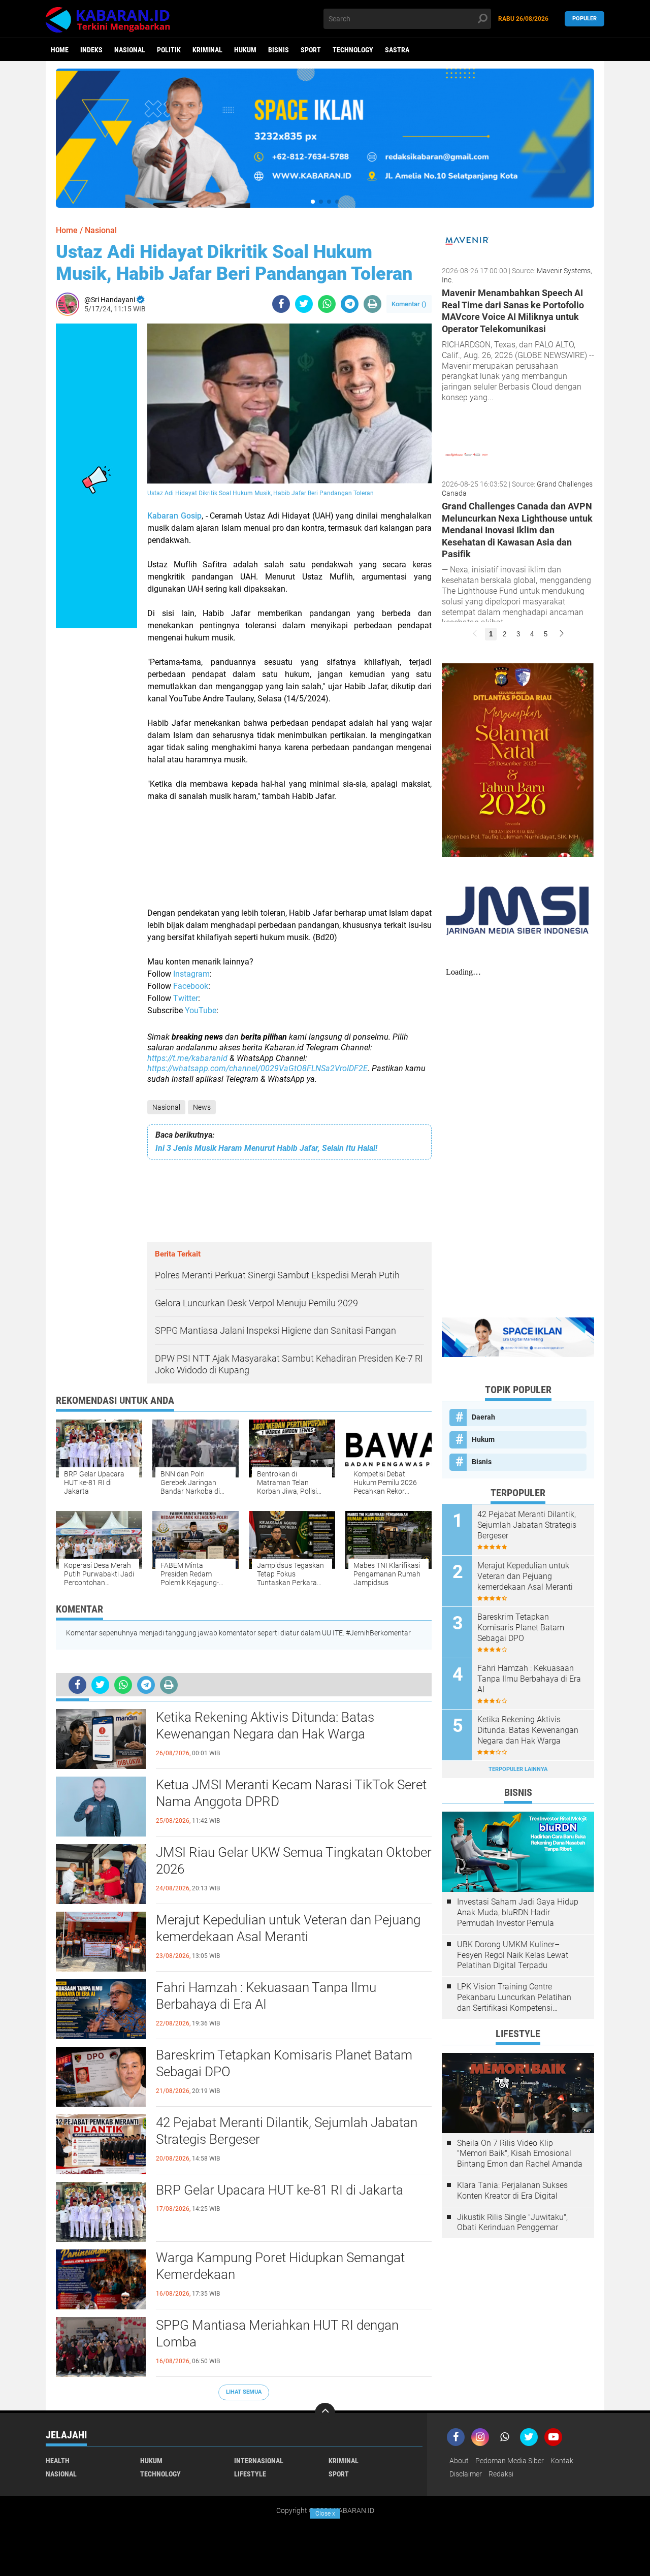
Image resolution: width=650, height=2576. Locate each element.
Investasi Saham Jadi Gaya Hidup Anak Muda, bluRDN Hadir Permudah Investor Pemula (518, 1912)
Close (325, 2514)
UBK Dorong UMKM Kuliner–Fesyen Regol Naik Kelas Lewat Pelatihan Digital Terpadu (513, 1955)
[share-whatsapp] (327, 304)
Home (60, 50)
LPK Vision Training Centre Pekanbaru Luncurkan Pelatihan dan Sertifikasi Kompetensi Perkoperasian (514, 1998)
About (459, 2461)
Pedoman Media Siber (510, 2461)
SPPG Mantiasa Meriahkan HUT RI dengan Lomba (277, 2334)
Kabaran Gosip (174, 516)
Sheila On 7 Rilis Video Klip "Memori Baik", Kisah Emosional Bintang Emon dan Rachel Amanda (520, 2154)
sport (311, 50)
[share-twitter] (304, 304)
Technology (353, 50)
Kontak (562, 2461)
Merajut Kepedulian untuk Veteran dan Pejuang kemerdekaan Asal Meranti (288, 1928)
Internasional (259, 2461)
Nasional (130, 50)
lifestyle (250, 2474)
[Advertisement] (289, 849)
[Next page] (562, 634)
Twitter (186, 998)
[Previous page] (475, 634)
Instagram (191, 974)
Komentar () (409, 304)
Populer (584, 19)
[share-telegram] (350, 304)
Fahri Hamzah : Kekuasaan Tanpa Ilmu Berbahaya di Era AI (266, 1996)
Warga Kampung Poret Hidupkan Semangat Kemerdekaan (280, 2266)
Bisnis (279, 50)
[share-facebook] (281, 304)
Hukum (245, 50)
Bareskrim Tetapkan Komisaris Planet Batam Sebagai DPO (284, 2064)
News (202, 1107)
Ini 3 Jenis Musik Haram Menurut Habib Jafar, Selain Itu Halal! (266, 1148)
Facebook (191, 986)
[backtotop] (325, 2413)
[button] (313, 202)
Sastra (397, 50)
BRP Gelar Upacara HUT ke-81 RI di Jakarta (280, 2190)
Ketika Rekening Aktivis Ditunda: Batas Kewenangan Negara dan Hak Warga (265, 1726)
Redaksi (501, 2474)
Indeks (91, 50)
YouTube (201, 1010)
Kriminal (207, 50)
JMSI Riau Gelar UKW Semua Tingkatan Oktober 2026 (294, 1861)
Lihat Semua (244, 2392)
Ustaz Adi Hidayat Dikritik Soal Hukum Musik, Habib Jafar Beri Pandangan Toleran (234, 263)
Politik (169, 50)
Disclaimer (466, 2474)
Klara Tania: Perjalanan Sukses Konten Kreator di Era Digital (512, 2191)
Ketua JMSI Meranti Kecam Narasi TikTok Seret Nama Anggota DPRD (291, 1793)
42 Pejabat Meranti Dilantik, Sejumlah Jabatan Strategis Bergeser (287, 2131)
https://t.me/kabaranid (187, 1058)
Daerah (483, 1417)
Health (58, 2461)
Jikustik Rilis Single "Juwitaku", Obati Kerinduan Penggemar (512, 2223)
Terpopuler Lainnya (518, 1769)
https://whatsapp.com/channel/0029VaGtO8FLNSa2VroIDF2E (257, 1068)
